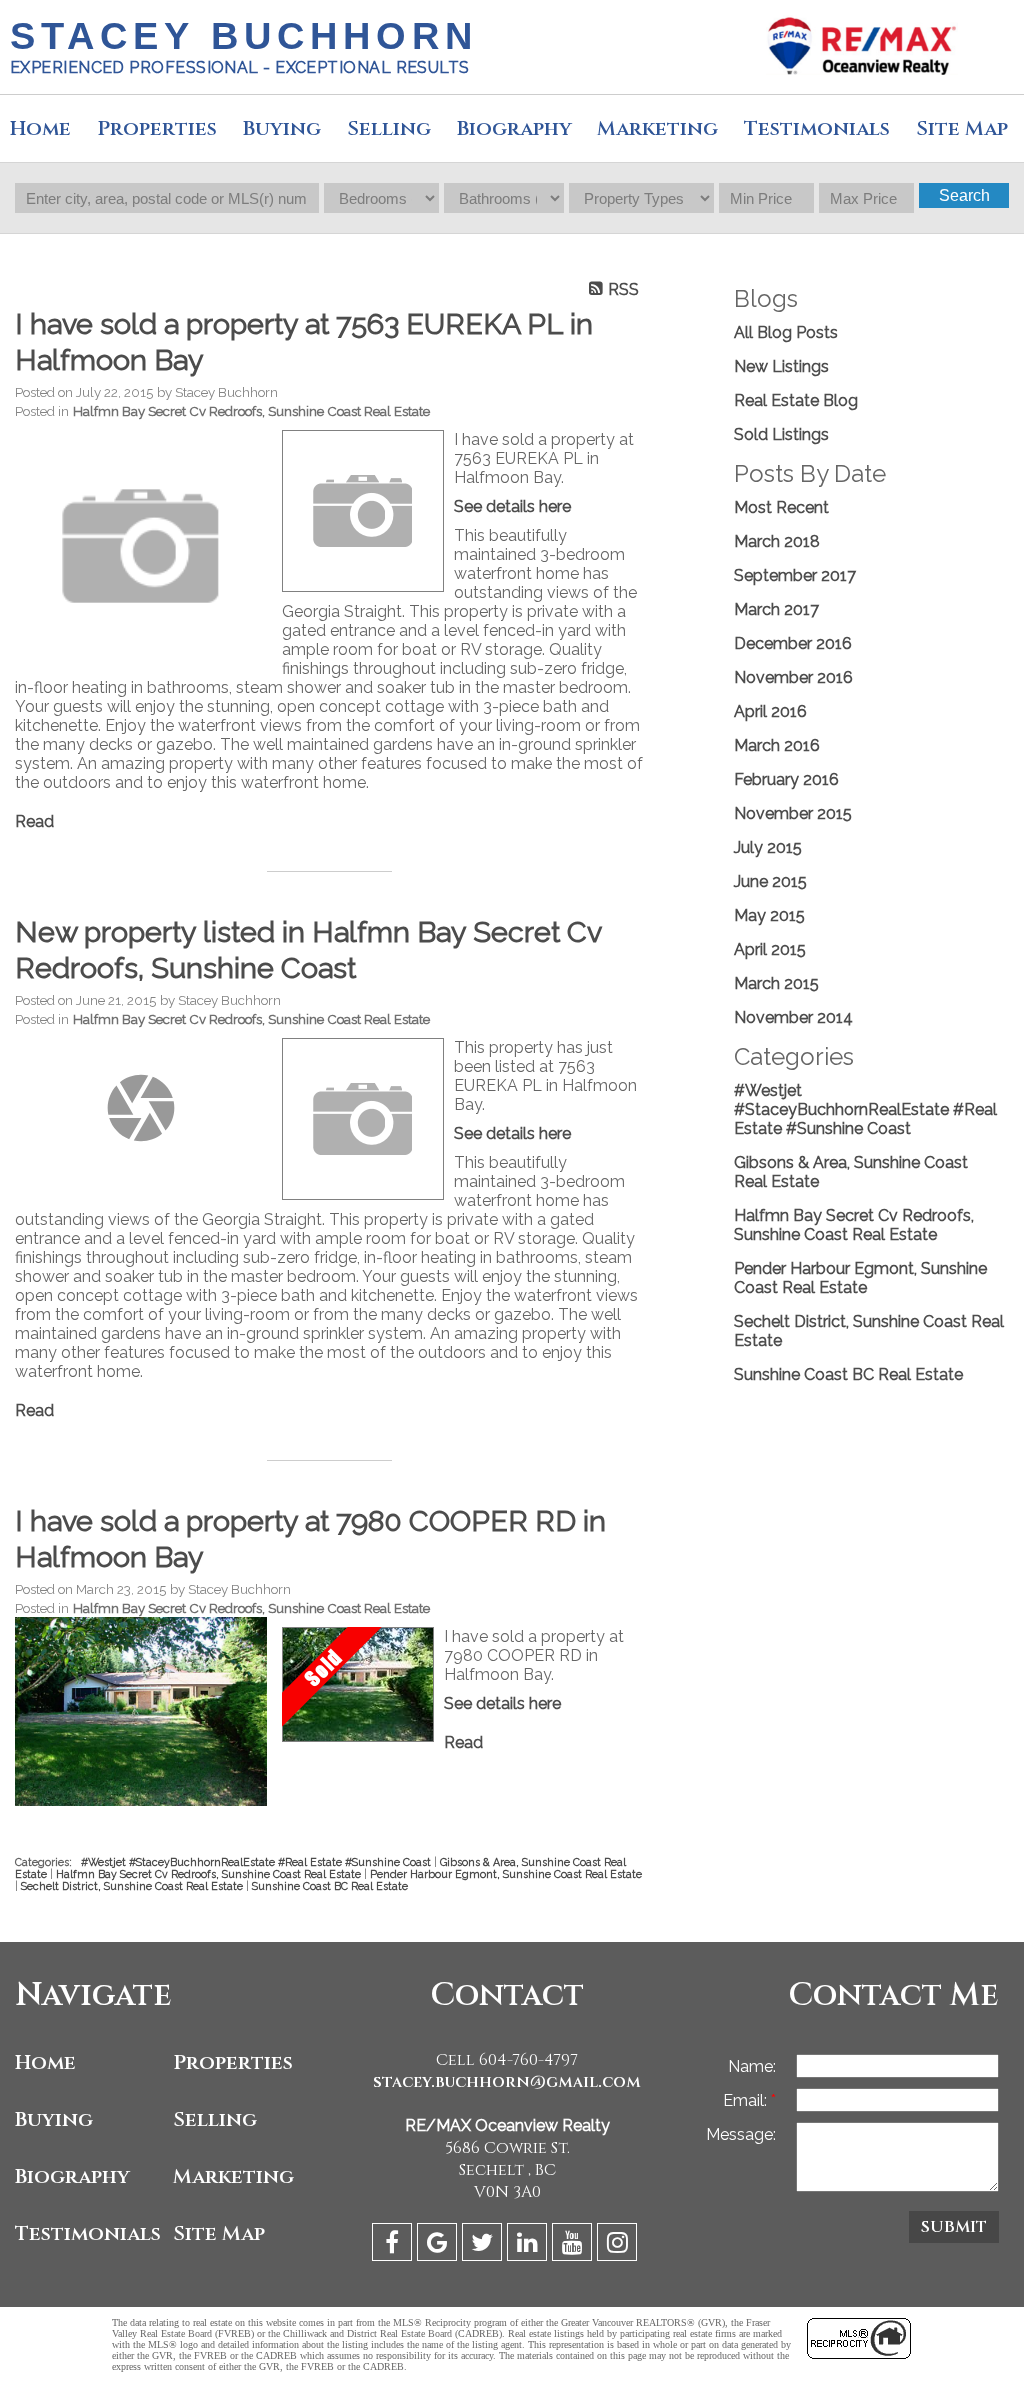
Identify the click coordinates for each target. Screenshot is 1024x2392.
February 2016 (786, 779)
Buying (282, 128)
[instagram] (619, 2245)
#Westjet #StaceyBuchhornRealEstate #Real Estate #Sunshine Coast (257, 1862)
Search (964, 195)
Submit (954, 2227)
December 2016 (793, 643)
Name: (752, 2066)
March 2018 (777, 541)
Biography (514, 128)
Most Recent (781, 507)
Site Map (219, 2233)
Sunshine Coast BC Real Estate (330, 1886)
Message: (741, 2134)
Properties (233, 2062)
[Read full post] (141, 546)
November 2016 (793, 677)
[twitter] (484, 2245)
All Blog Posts (786, 332)
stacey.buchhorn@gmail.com (507, 2082)
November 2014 (793, 1017)
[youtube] (574, 2245)
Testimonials (817, 128)
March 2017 (776, 609)
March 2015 (776, 983)
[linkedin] (529, 2245)
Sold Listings (781, 434)
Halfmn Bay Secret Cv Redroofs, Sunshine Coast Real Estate (251, 411)
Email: (747, 2100)
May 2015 (769, 915)
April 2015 (770, 949)
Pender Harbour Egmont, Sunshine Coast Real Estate (506, 1874)
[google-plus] (439, 2245)
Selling (389, 128)
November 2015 (793, 813)
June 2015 (770, 881)
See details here (512, 506)
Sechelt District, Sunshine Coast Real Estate (133, 1886)
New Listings (781, 366)
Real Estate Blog (796, 400)
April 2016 (770, 711)
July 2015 (768, 847)
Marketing (233, 2176)
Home (40, 128)
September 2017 (795, 575)
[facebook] (394, 2245)
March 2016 (777, 745)
